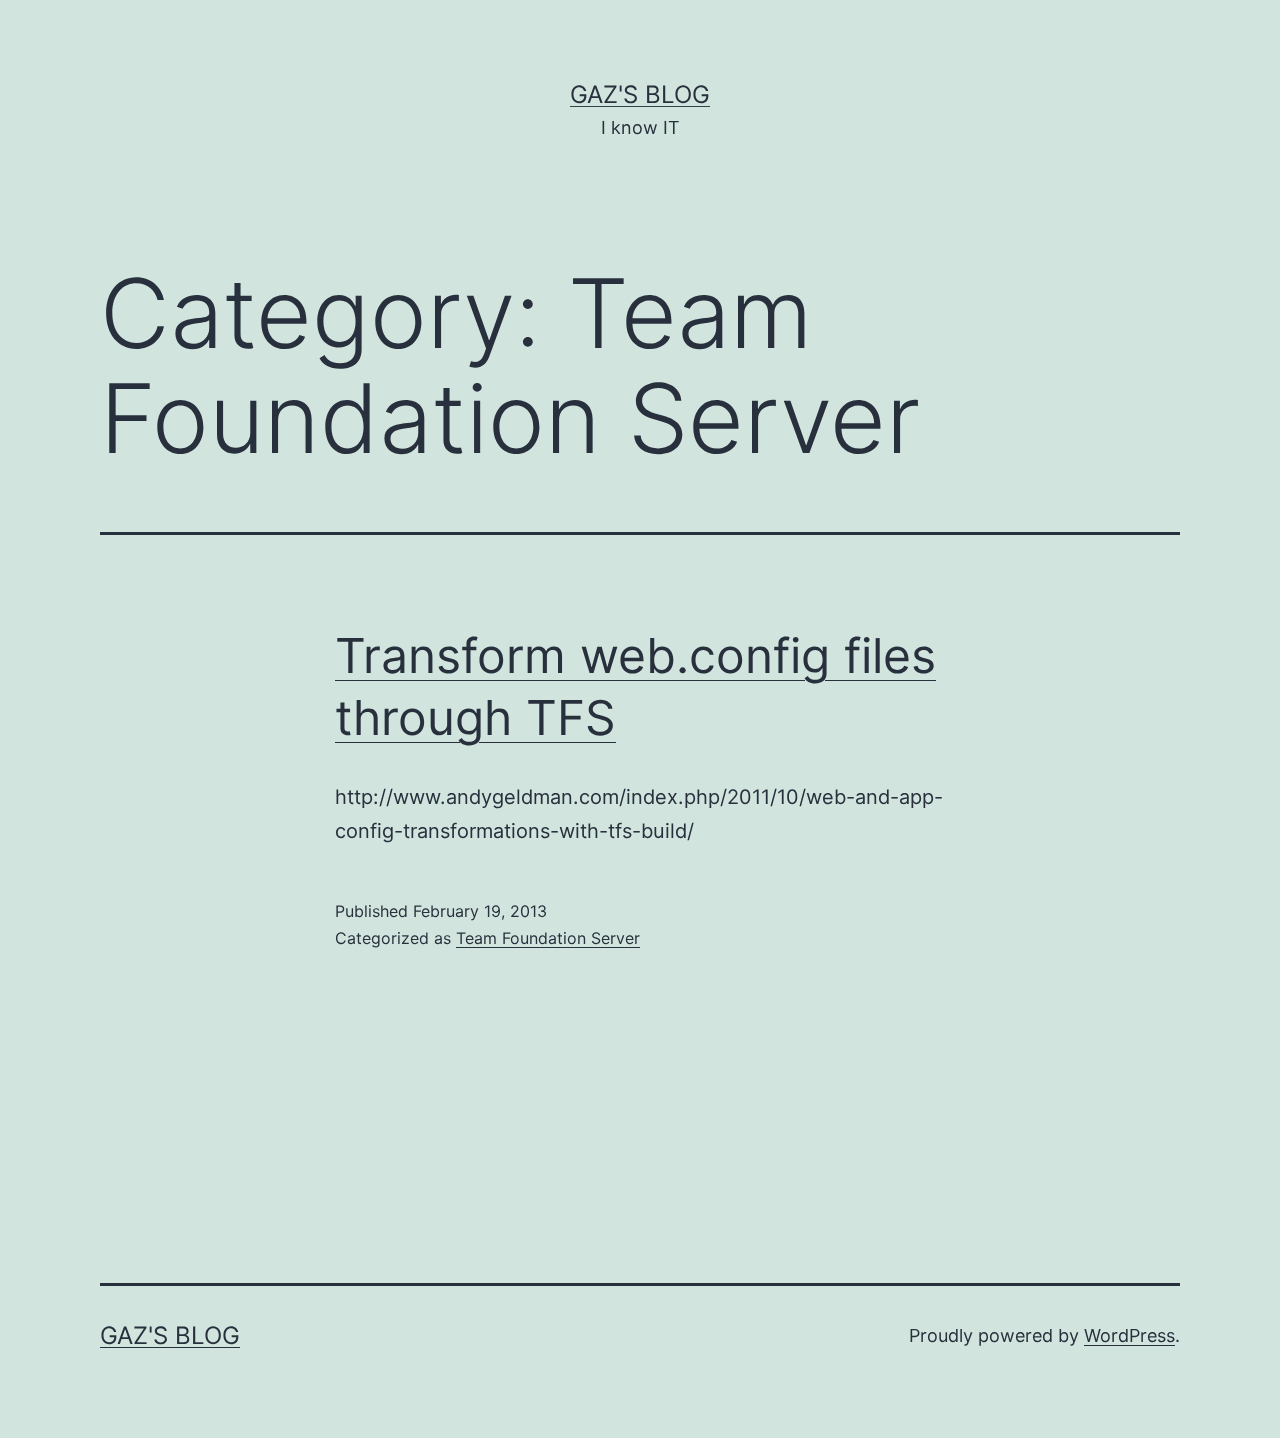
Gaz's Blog (640, 94)
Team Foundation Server (548, 938)
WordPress (1129, 1335)
